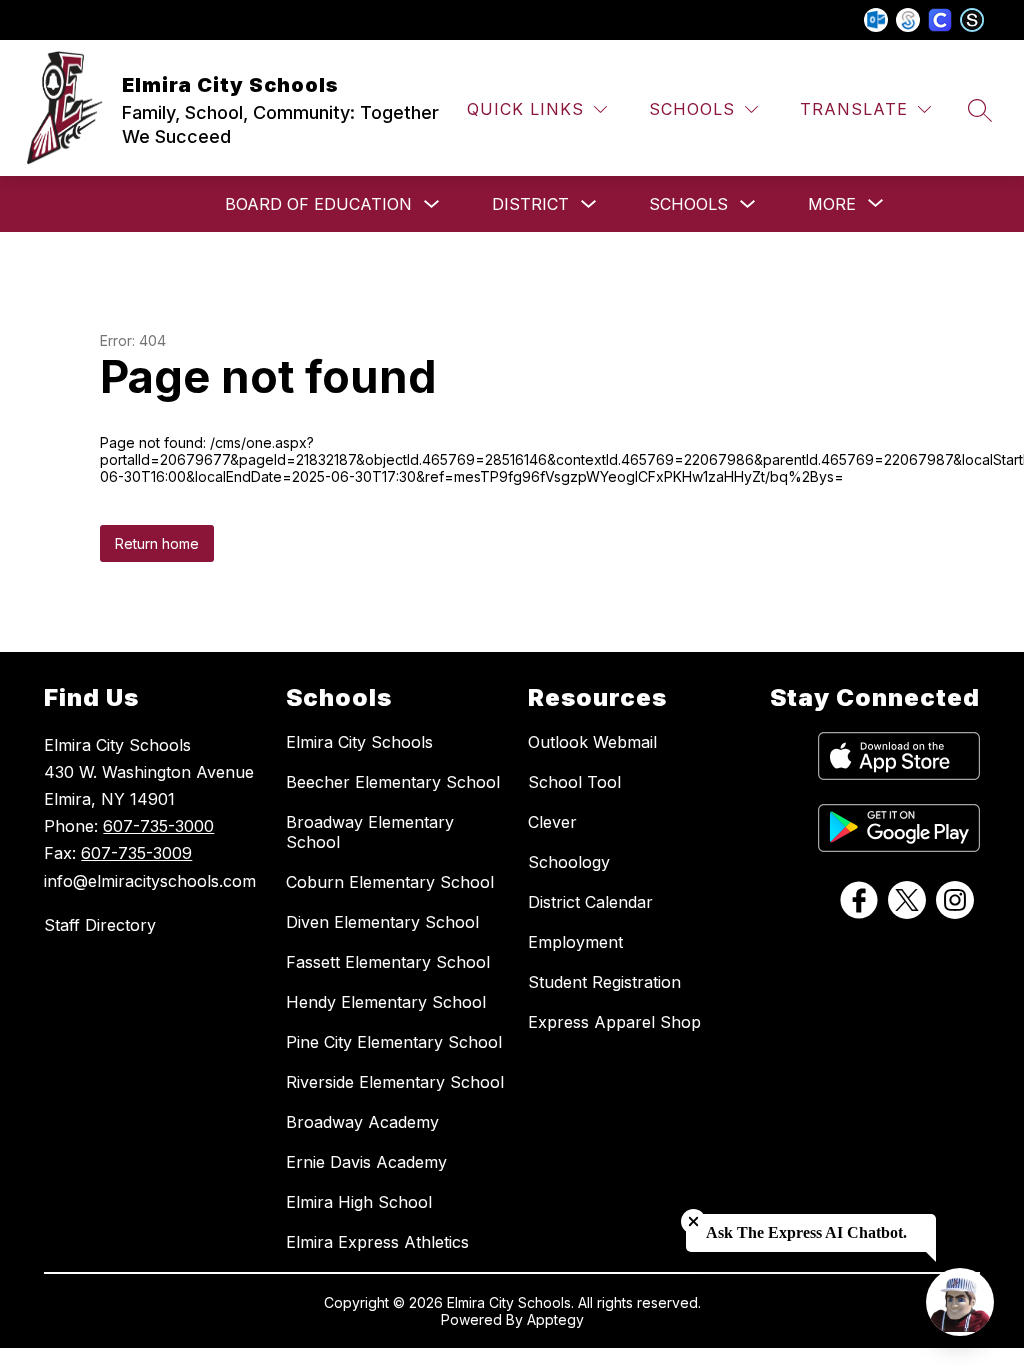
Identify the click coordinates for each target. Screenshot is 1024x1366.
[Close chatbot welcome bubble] (693, 1221)
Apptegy (555, 1319)
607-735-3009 (136, 853)
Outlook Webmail (592, 742)
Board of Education (318, 204)
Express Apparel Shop (614, 1022)
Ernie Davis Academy (366, 1162)
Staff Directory (100, 925)
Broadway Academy (362, 1122)
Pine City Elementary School (394, 1042)
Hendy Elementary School (386, 1002)
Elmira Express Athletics (377, 1242)
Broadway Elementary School (370, 832)
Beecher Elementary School (393, 782)
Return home (157, 543)
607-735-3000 (158, 826)
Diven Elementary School (382, 922)
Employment (575, 942)
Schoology (569, 862)
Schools (688, 204)
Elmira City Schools (359, 742)
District (530, 204)
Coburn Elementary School (390, 882)
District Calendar (590, 902)
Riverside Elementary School (395, 1082)
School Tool (574, 782)
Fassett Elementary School (388, 962)
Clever (552, 822)
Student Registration (604, 982)
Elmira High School (359, 1202)
